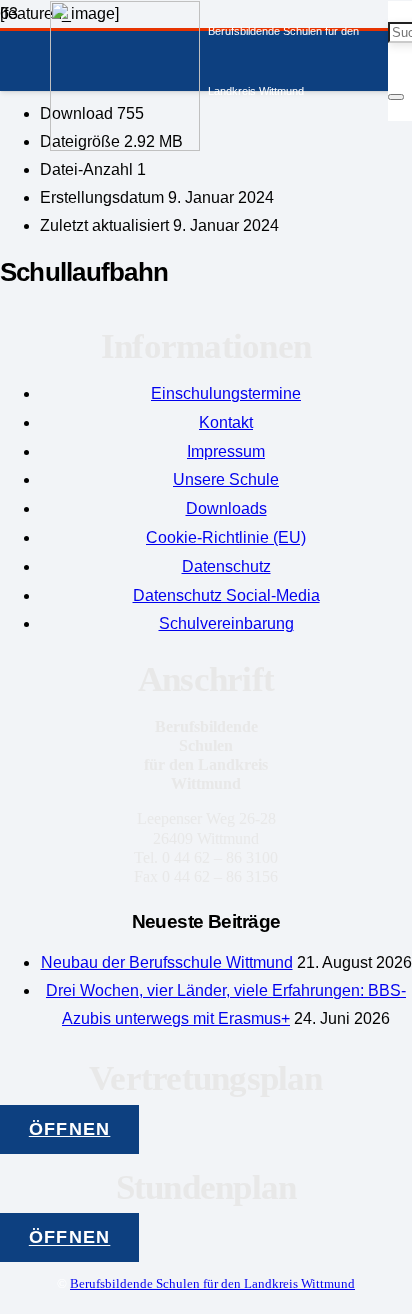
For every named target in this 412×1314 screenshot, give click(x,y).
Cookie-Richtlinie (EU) (226, 537)
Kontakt (226, 422)
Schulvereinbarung (226, 623)
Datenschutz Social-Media (226, 595)
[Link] (125, 145)
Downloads (226, 508)
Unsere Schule (226, 479)
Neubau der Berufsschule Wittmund (167, 962)
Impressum (226, 451)
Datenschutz (226, 566)
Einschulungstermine (226, 393)
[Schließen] (396, 97)
